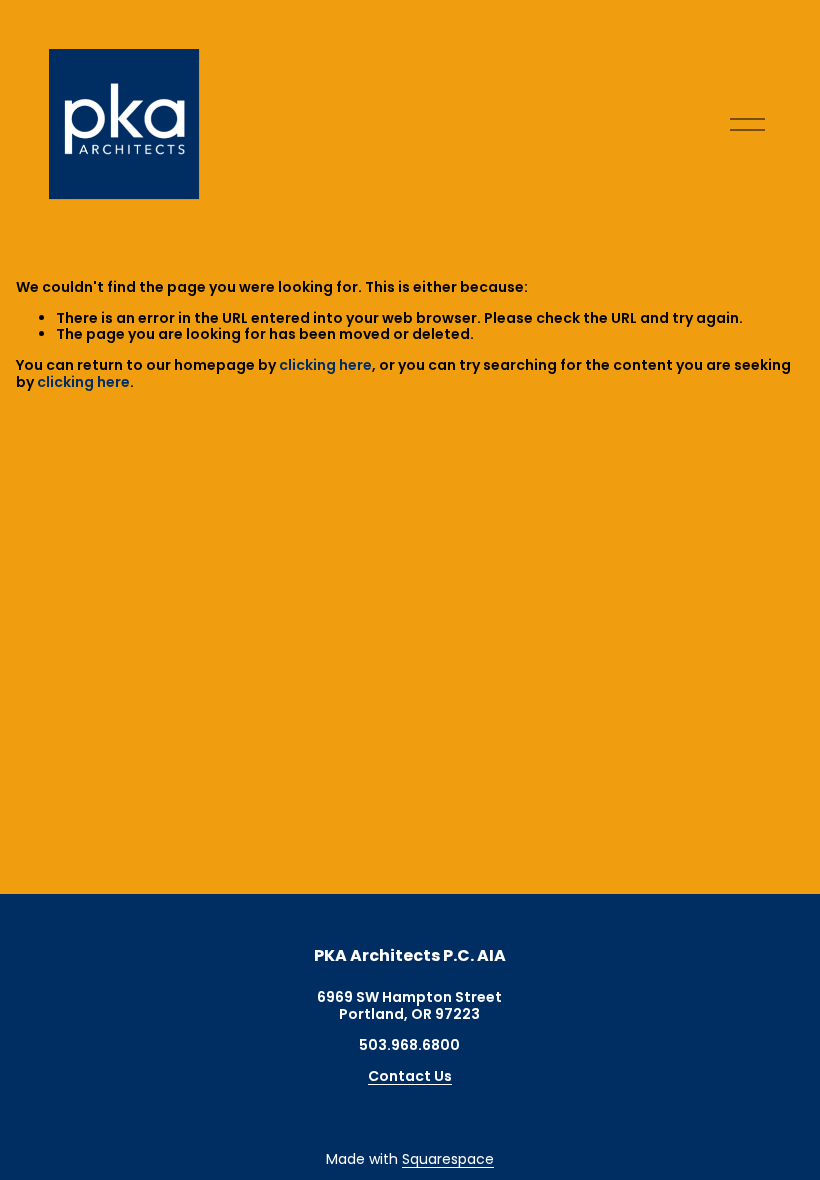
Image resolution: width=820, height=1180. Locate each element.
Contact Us (410, 1076)
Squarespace (448, 1159)
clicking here (325, 365)
